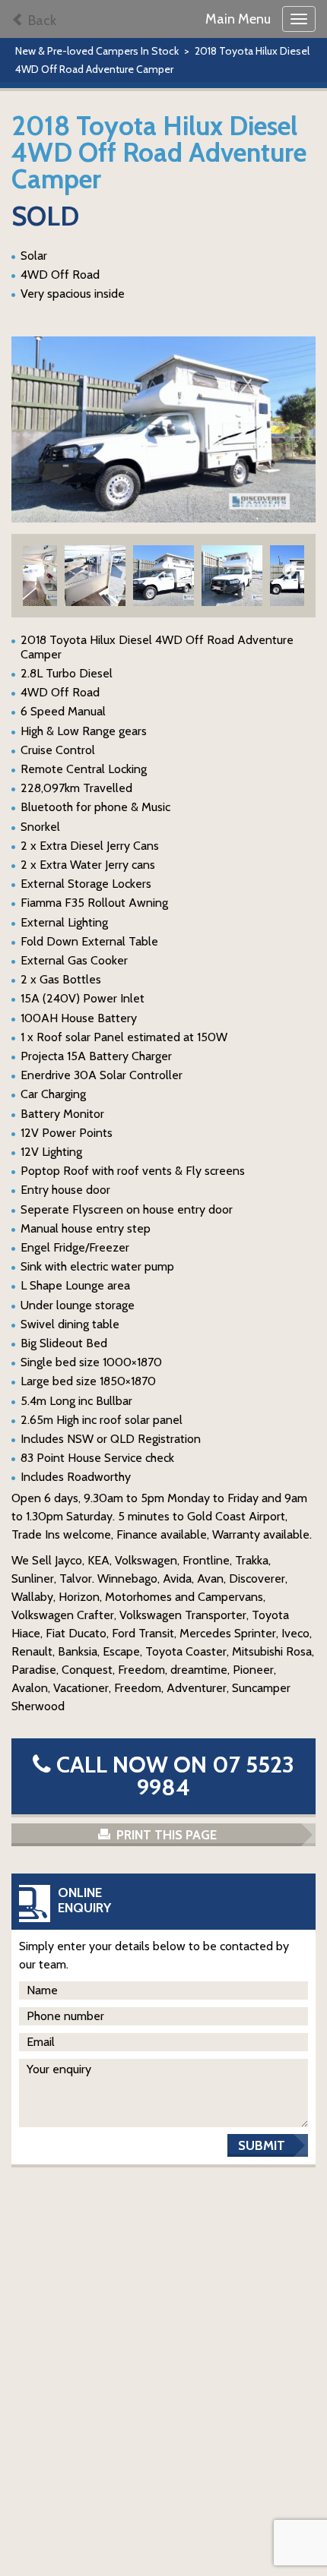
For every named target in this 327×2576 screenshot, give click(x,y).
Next (289, 571)
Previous (38, 571)
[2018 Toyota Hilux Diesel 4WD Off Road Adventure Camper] (163, 429)
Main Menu (238, 19)
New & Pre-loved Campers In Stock (97, 51)
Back (41, 21)
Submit (262, 2145)
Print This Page (165, 1835)
